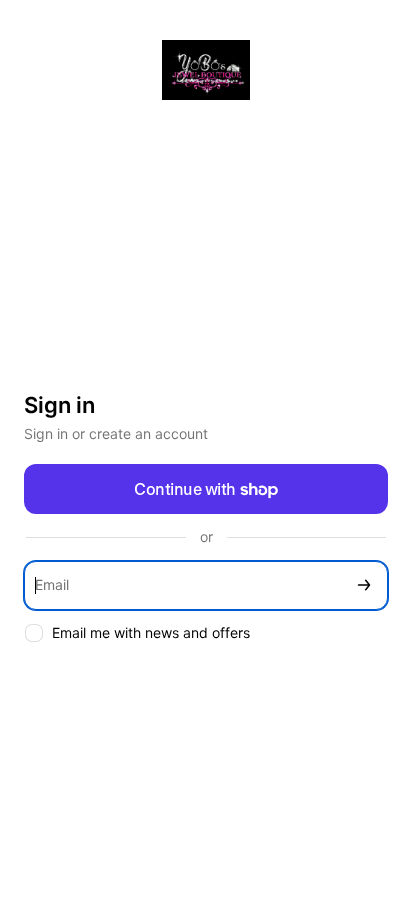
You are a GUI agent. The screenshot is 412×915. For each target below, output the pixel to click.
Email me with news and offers (151, 632)
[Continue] (364, 585)
